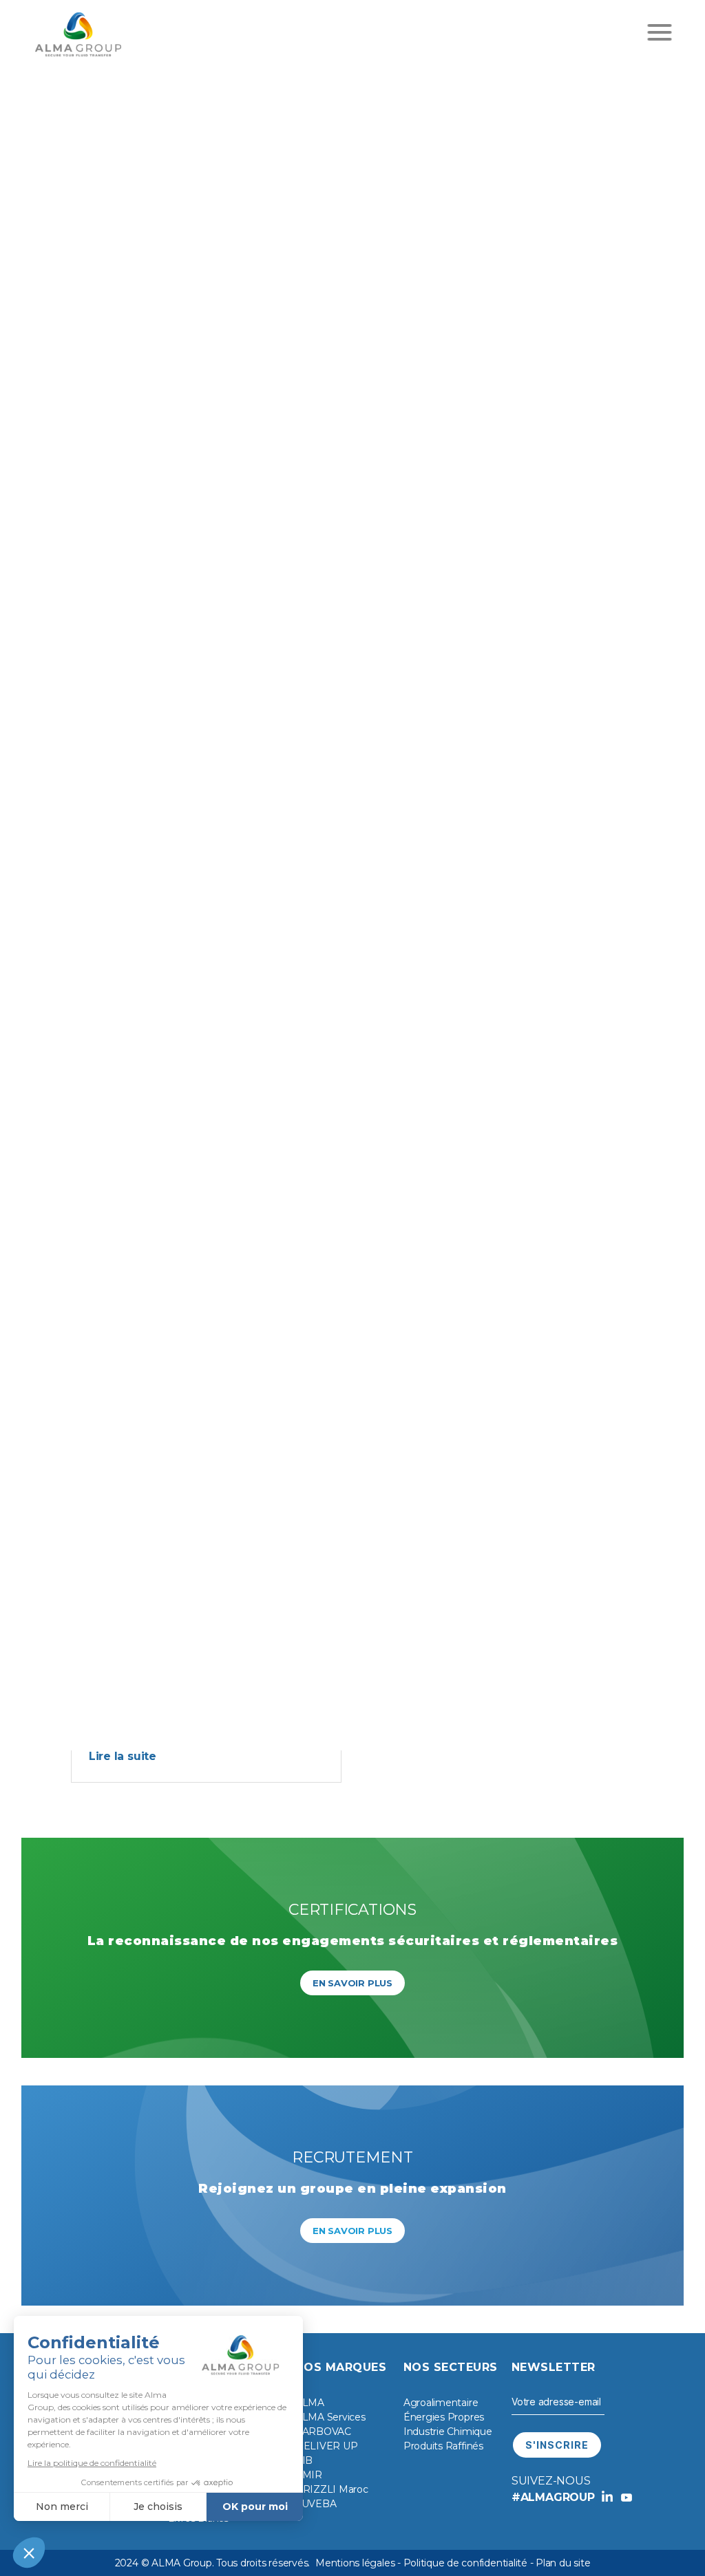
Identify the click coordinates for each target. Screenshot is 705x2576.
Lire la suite (123, 1756)
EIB (304, 2460)
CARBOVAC (323, 2432)
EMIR (309, 2475)
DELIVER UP (327, 2446)
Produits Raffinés (443, 2446)
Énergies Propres (444, 2417)
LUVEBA (316, 2504)
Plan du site (563, 2563)
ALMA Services (330, 2417)
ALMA (310, 2403)
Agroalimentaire (441, 2403)
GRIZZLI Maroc (332, 2489)
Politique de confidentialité (465, 2563)
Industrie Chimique (448, 2432)
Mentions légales (355, 2563)
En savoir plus (352, 1983)
